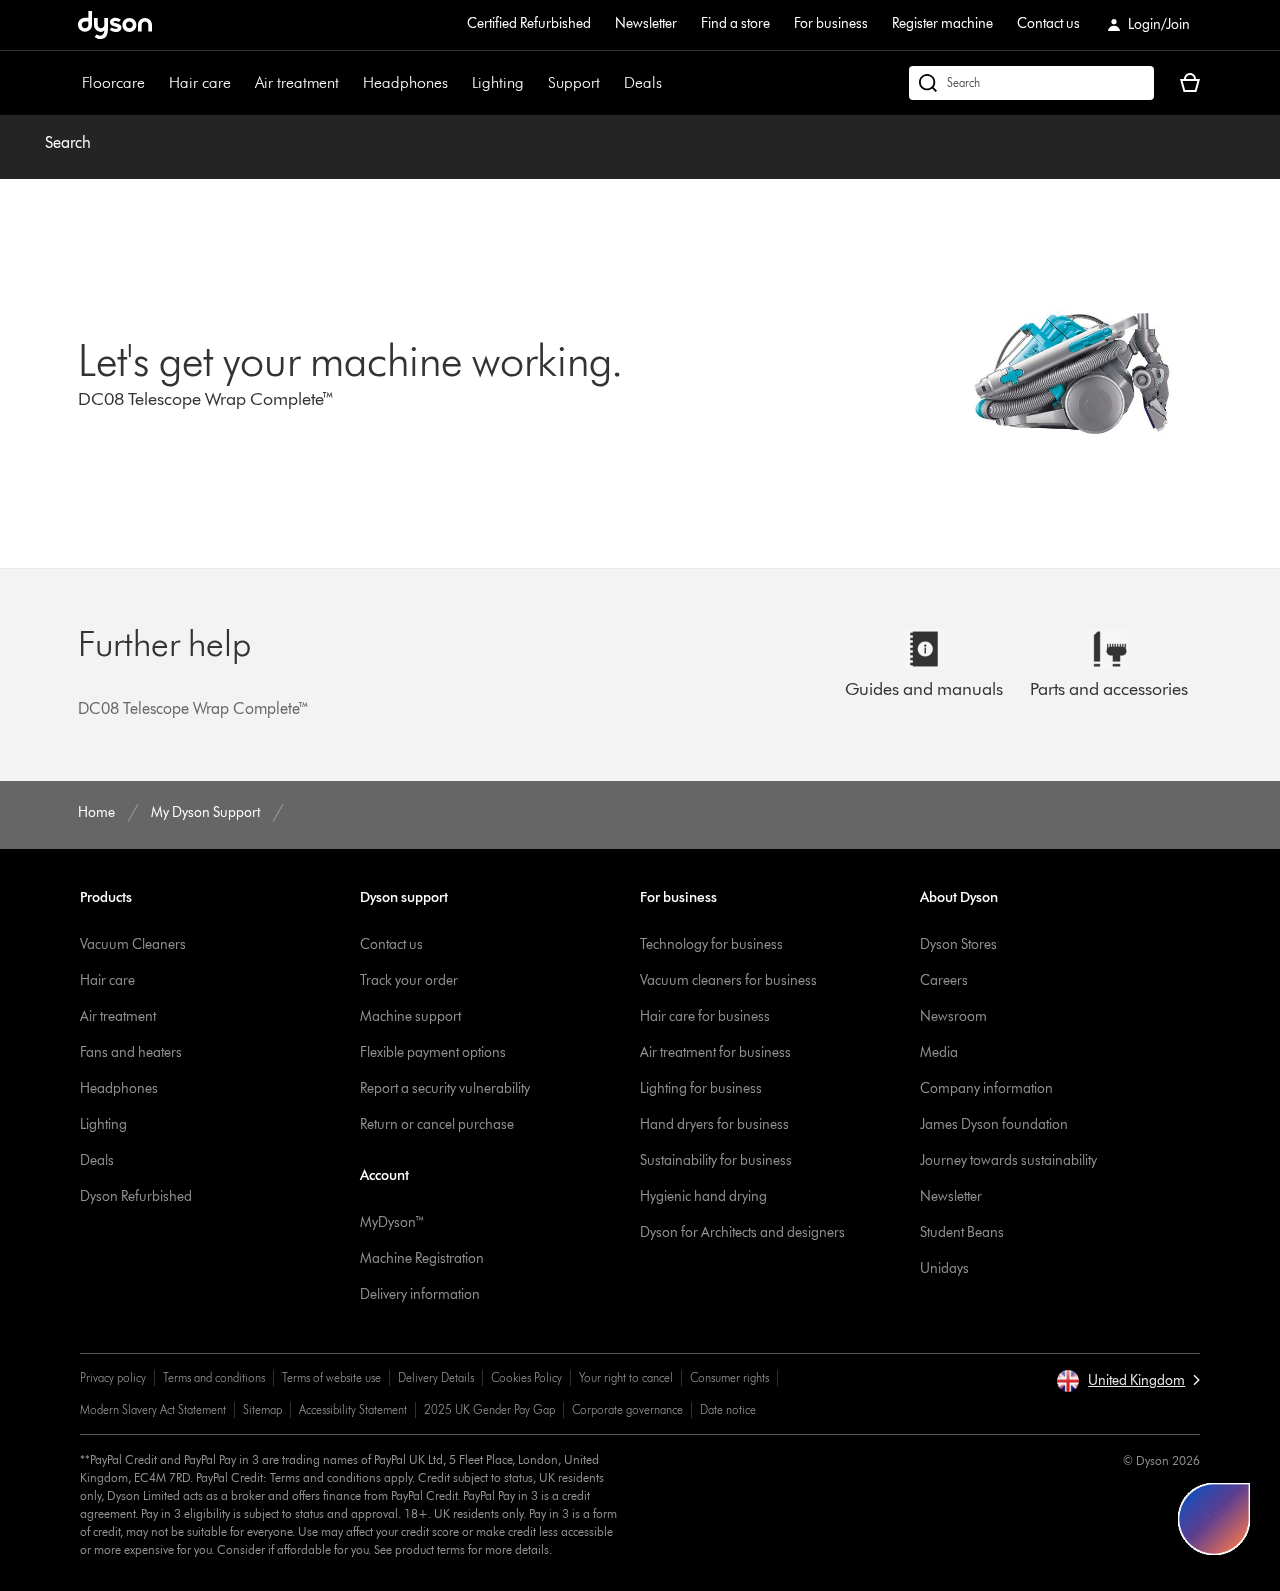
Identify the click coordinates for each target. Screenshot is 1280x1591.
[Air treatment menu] (349, 83)
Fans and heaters (131, 1052)
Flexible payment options (433, 1052)
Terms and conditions (214, 1377)
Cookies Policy (526, 1377)
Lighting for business (701, 1088)
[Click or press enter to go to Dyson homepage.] (115, 25)
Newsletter (646, 23)
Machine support (410, 1016)
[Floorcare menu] (155, 83)
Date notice (728, 1409)
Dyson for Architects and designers (742, 1232)
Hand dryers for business (714, 1124)
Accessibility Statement (353, 1409)
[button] (1128, 1381)
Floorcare (113, 82)
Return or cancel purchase (437, 1124)
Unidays (944, 1268)
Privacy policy (113, 1377)
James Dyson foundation (994, 1124)
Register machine (942, 23)
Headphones (405, 82)
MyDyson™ (392, 1222)
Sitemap (262, 1409)
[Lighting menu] (534, 83)
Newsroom (953, 1016)
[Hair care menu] (241, 83)
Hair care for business (705, 1016)
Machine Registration (422, 1258)
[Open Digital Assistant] (1214, 1519)
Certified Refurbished (529, 23)
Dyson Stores (958, 944)
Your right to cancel (626, 1377)
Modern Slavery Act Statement (153, 1409)
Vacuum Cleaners (133, 944)
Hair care (200, 82)
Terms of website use (331, 1377)
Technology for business (711, 944)
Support (574, 82)
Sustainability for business (716, 1160)
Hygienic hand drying (703, 1196)
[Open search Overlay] (1031, 83)
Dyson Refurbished (136, 1196)
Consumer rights (729, 1377)
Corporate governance (627, 1409)
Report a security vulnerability (445, 1088)
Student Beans (962, 1232)
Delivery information (420, 1294)
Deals (643, 82)
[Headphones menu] (458, 83)
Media (939, 1052)
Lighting (498, 82)
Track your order (409, 980)
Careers (944, 980)
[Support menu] (610, 83)
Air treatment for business (715, 1052)
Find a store (735, 23)
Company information (986, 1088)
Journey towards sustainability (1008, 1160)
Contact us (1048, 23)
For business (831, 23)
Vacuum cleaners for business (728, 980)
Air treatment (297, 82)
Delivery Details (436, 1377)
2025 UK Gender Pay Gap (489, 1409)
